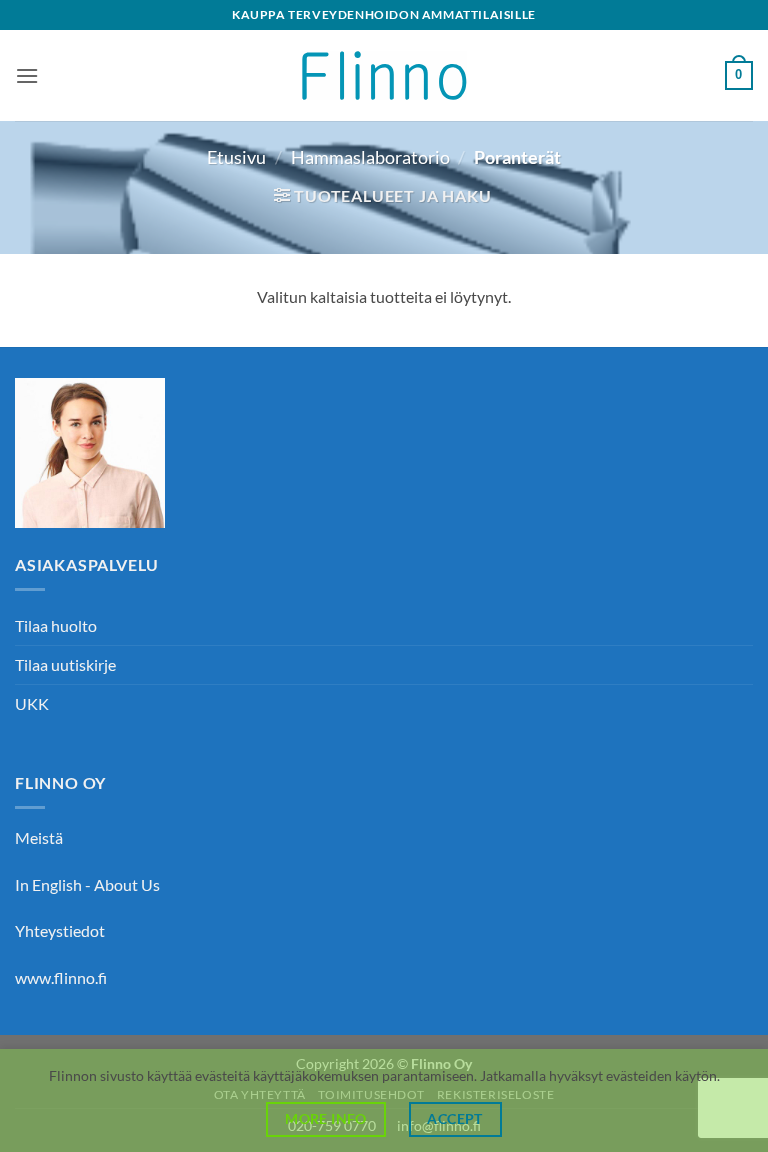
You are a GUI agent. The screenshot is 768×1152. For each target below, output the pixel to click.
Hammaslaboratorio (370, 157)
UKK (32, 703)
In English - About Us (87, 884)
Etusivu (236, 157)
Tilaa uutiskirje (65, 664)
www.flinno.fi (61, 977)
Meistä (39, 837)
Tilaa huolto (56, 625)
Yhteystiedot (60, 930)
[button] (27, 75)
